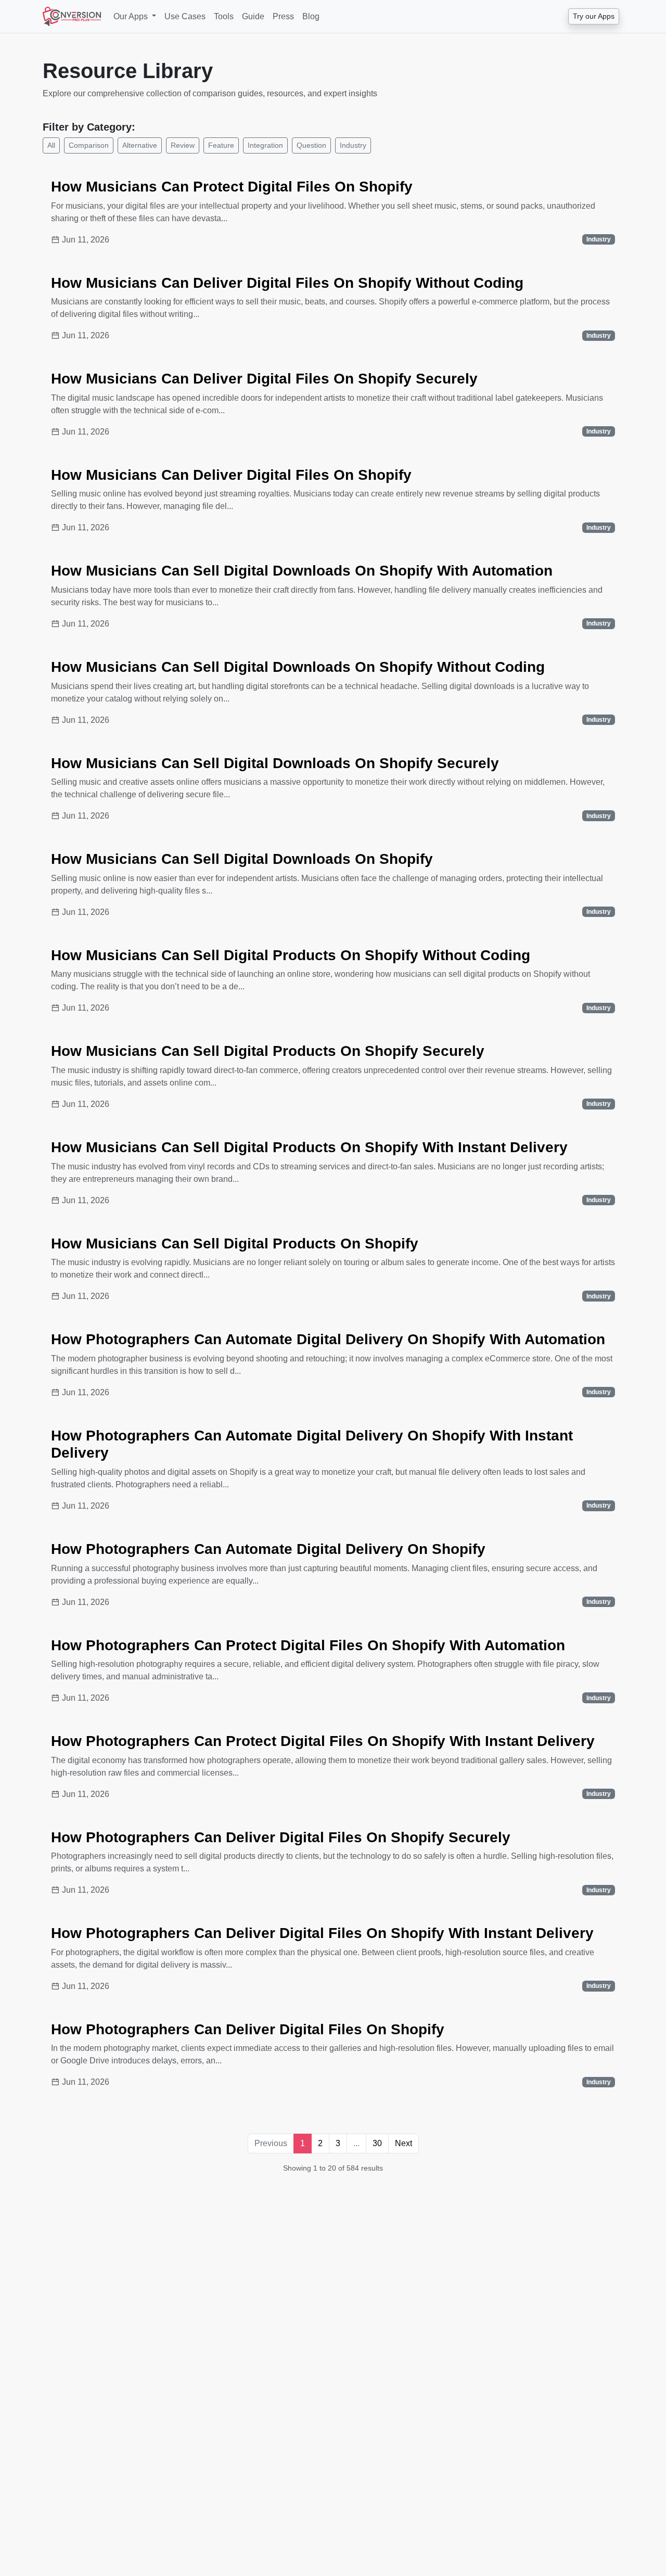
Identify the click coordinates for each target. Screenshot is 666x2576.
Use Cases (185, 16)
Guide (253, 16)
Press (283, 16)
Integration (265, 145)
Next (404, 2143)
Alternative (140, 145)
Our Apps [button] (132, 16)
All (51, 145)
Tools (224, 16)
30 (377, 2143)
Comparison (89, 145)
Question (311, 145)
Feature (221, 145)
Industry (353, 145)
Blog (311, 16)
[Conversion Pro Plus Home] (72, 16)
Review (183, 145)
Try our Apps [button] (594, 16)
